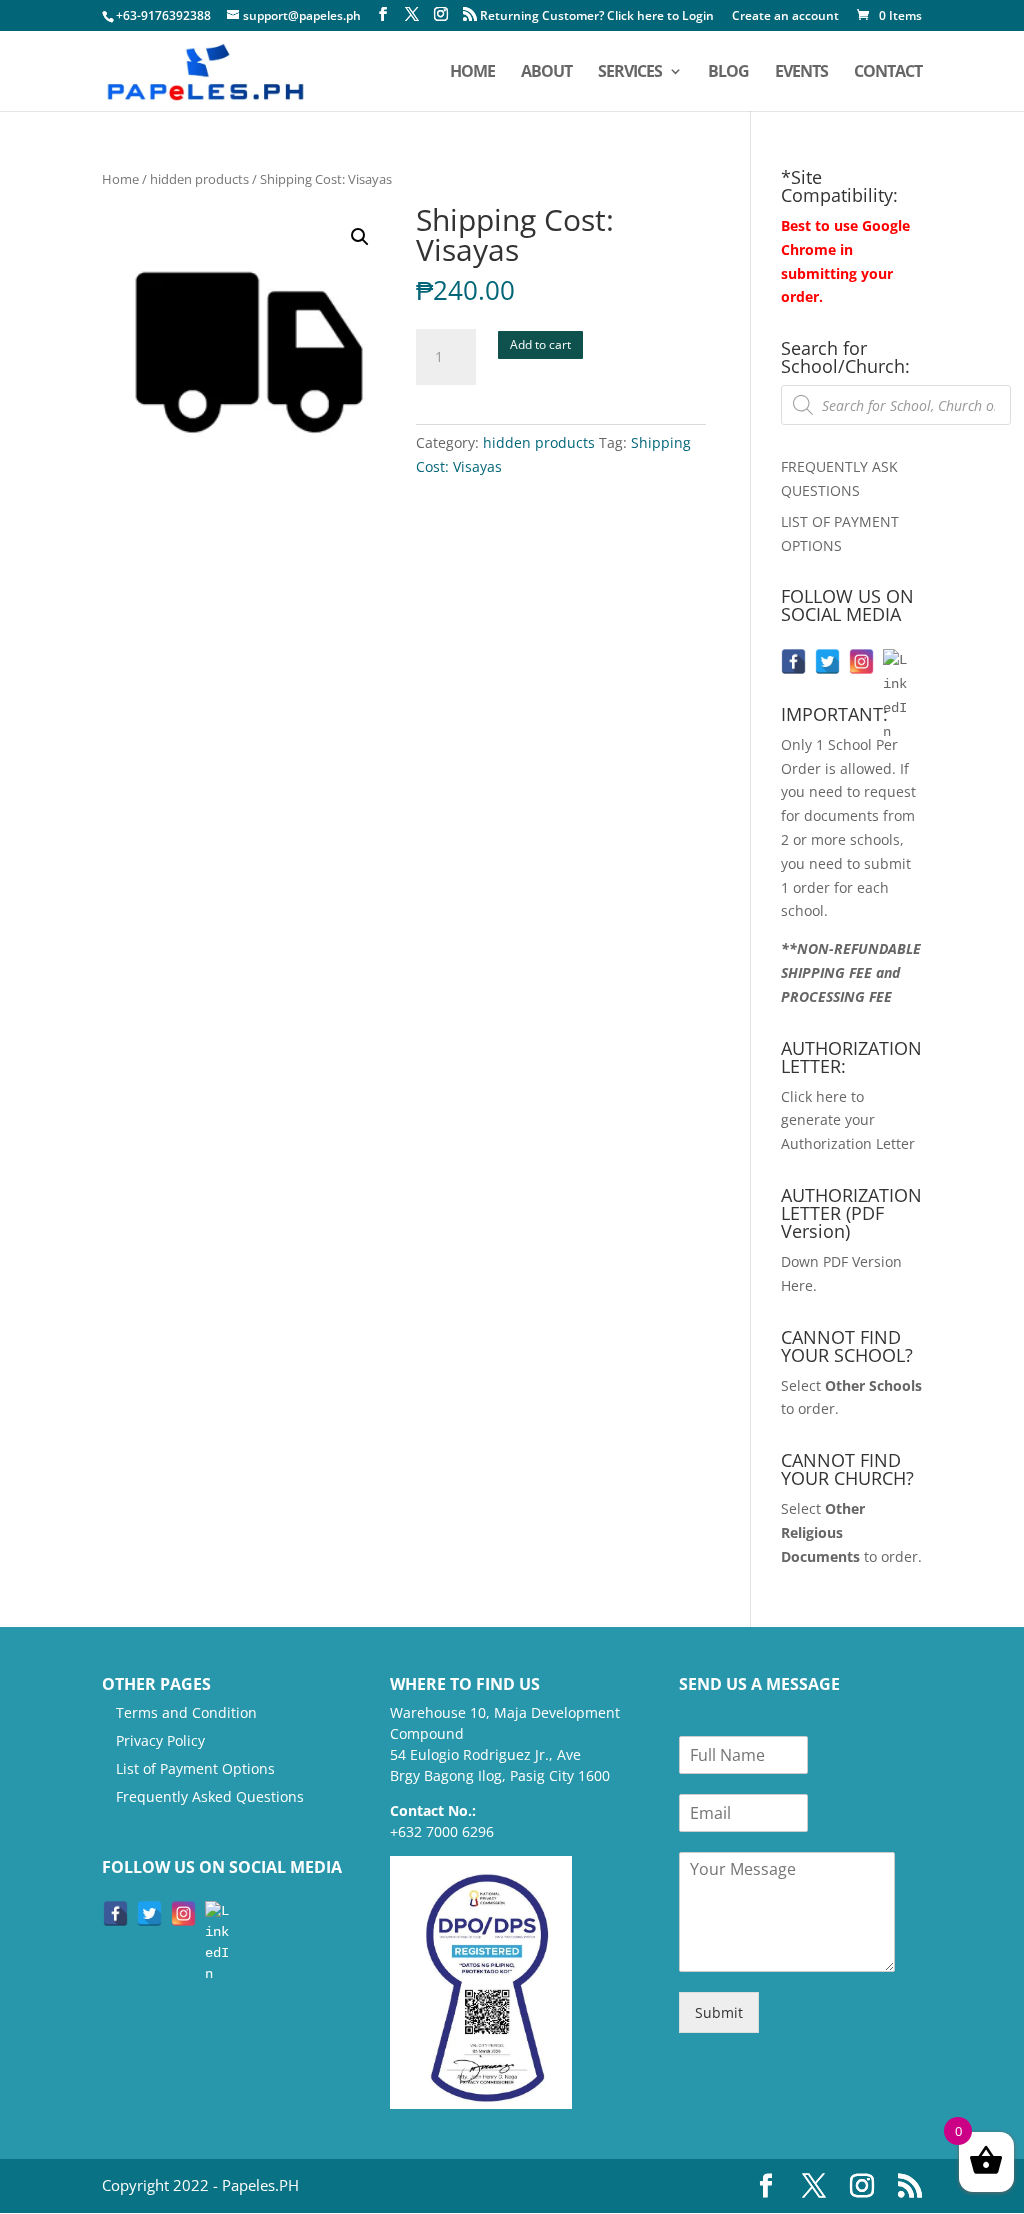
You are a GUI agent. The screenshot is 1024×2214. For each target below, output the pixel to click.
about (546, 73)
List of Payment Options (195, 1768)
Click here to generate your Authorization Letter (848, 1120)
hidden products (199, 179)
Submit (719, 2012)
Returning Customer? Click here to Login (597, 17)
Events (801, 73)
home (472, 73)
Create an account (785, 17)
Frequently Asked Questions (210, 1796)
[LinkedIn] (895, 661)
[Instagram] (861, 661)
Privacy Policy (160, 1740)
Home (120, 179)
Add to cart (540, 344)
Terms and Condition (186, 1712)
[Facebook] (793, 661)
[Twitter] (827, 661)
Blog (728, 73)
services (630, 73)
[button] (360, 237)
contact (888, 73)
